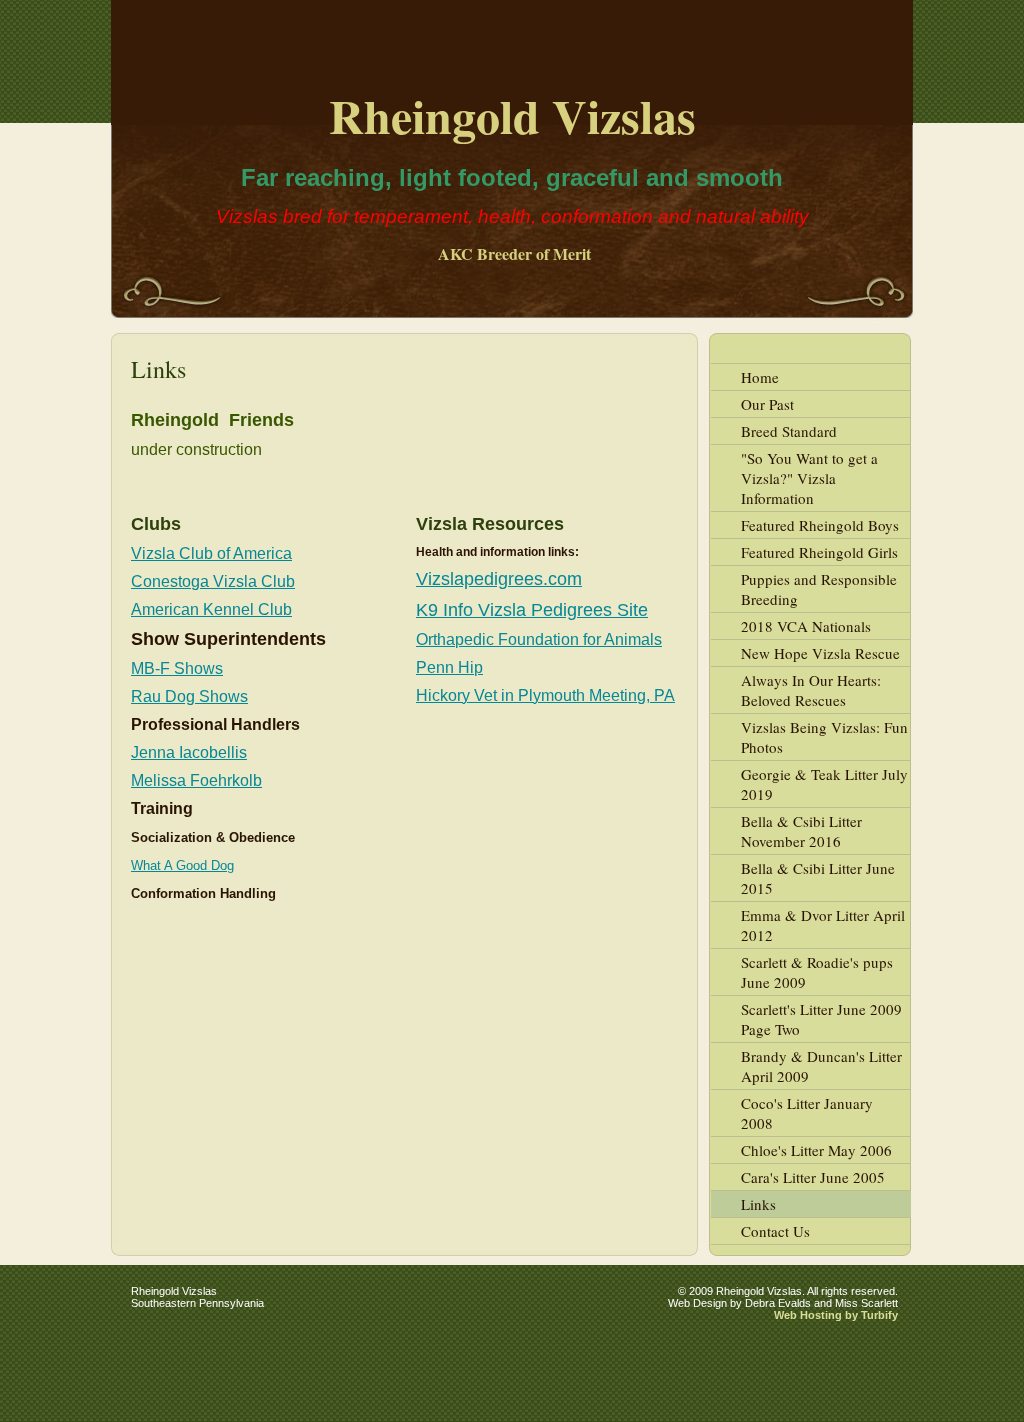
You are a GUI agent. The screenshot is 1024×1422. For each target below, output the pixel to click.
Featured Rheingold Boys (820, 525)
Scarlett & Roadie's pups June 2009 (817, 972)
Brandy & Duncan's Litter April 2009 (821, 1066)
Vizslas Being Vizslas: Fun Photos (824, 737)
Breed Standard (789, 431)
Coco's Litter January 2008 (807, 1113)
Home (760, 377)
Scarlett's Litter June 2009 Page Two (821, 1019)
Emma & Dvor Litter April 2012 (823, 925)
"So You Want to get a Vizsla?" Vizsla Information (809, 478)
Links (758, 1204)
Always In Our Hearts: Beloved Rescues (811, 690)
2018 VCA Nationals (806, 626)
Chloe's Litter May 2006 (816, 1150)
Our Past (767, 404)
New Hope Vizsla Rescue (820, 653)
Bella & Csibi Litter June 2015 (818, 878)
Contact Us (775, 1231)
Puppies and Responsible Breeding (819, 589)
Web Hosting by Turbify (836, 1315)
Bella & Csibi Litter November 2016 (801, 831)
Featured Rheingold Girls (819, 552)
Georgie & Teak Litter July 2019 (824, 784)
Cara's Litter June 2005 (813, 1177)
